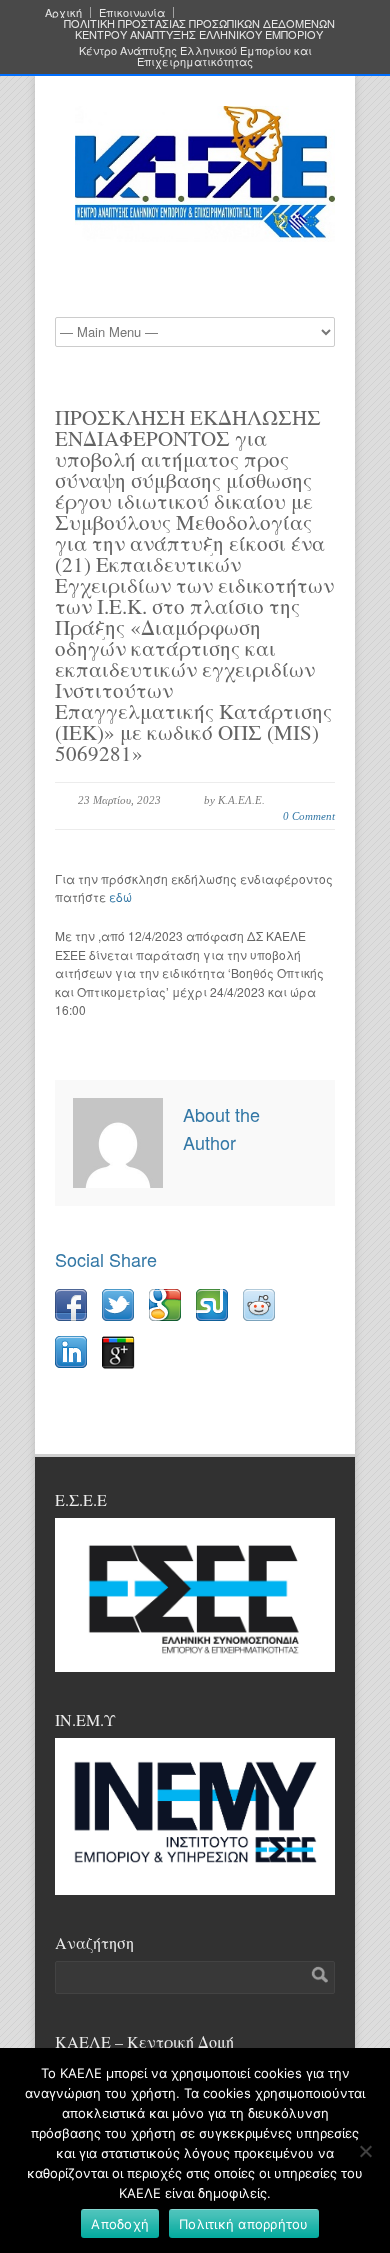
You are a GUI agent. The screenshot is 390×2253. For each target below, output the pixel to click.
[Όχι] (365, 2151)
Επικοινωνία (132, 12)
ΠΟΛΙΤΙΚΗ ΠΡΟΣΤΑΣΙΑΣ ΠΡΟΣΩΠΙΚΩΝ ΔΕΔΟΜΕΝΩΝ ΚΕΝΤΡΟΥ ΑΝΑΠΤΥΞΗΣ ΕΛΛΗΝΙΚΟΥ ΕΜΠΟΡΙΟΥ (199, 29)
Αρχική (63, 12)
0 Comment (309, 816)
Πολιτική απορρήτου (244, 2224)
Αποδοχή (120, 2224)
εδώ (120, 896)
